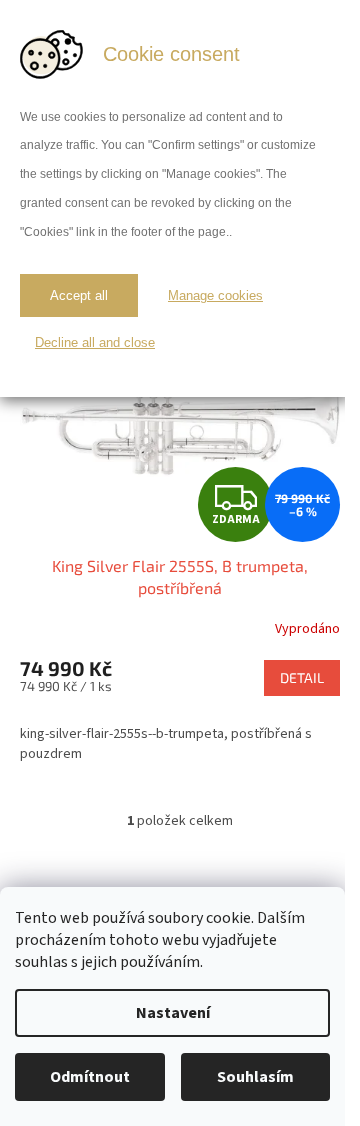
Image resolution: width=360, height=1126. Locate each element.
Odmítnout (90, 1077)
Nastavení (173, 1013)
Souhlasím (255, 1077)
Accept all (79, 295)
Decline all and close (95, 342)
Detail (302, 677)
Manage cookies (215, 295)
